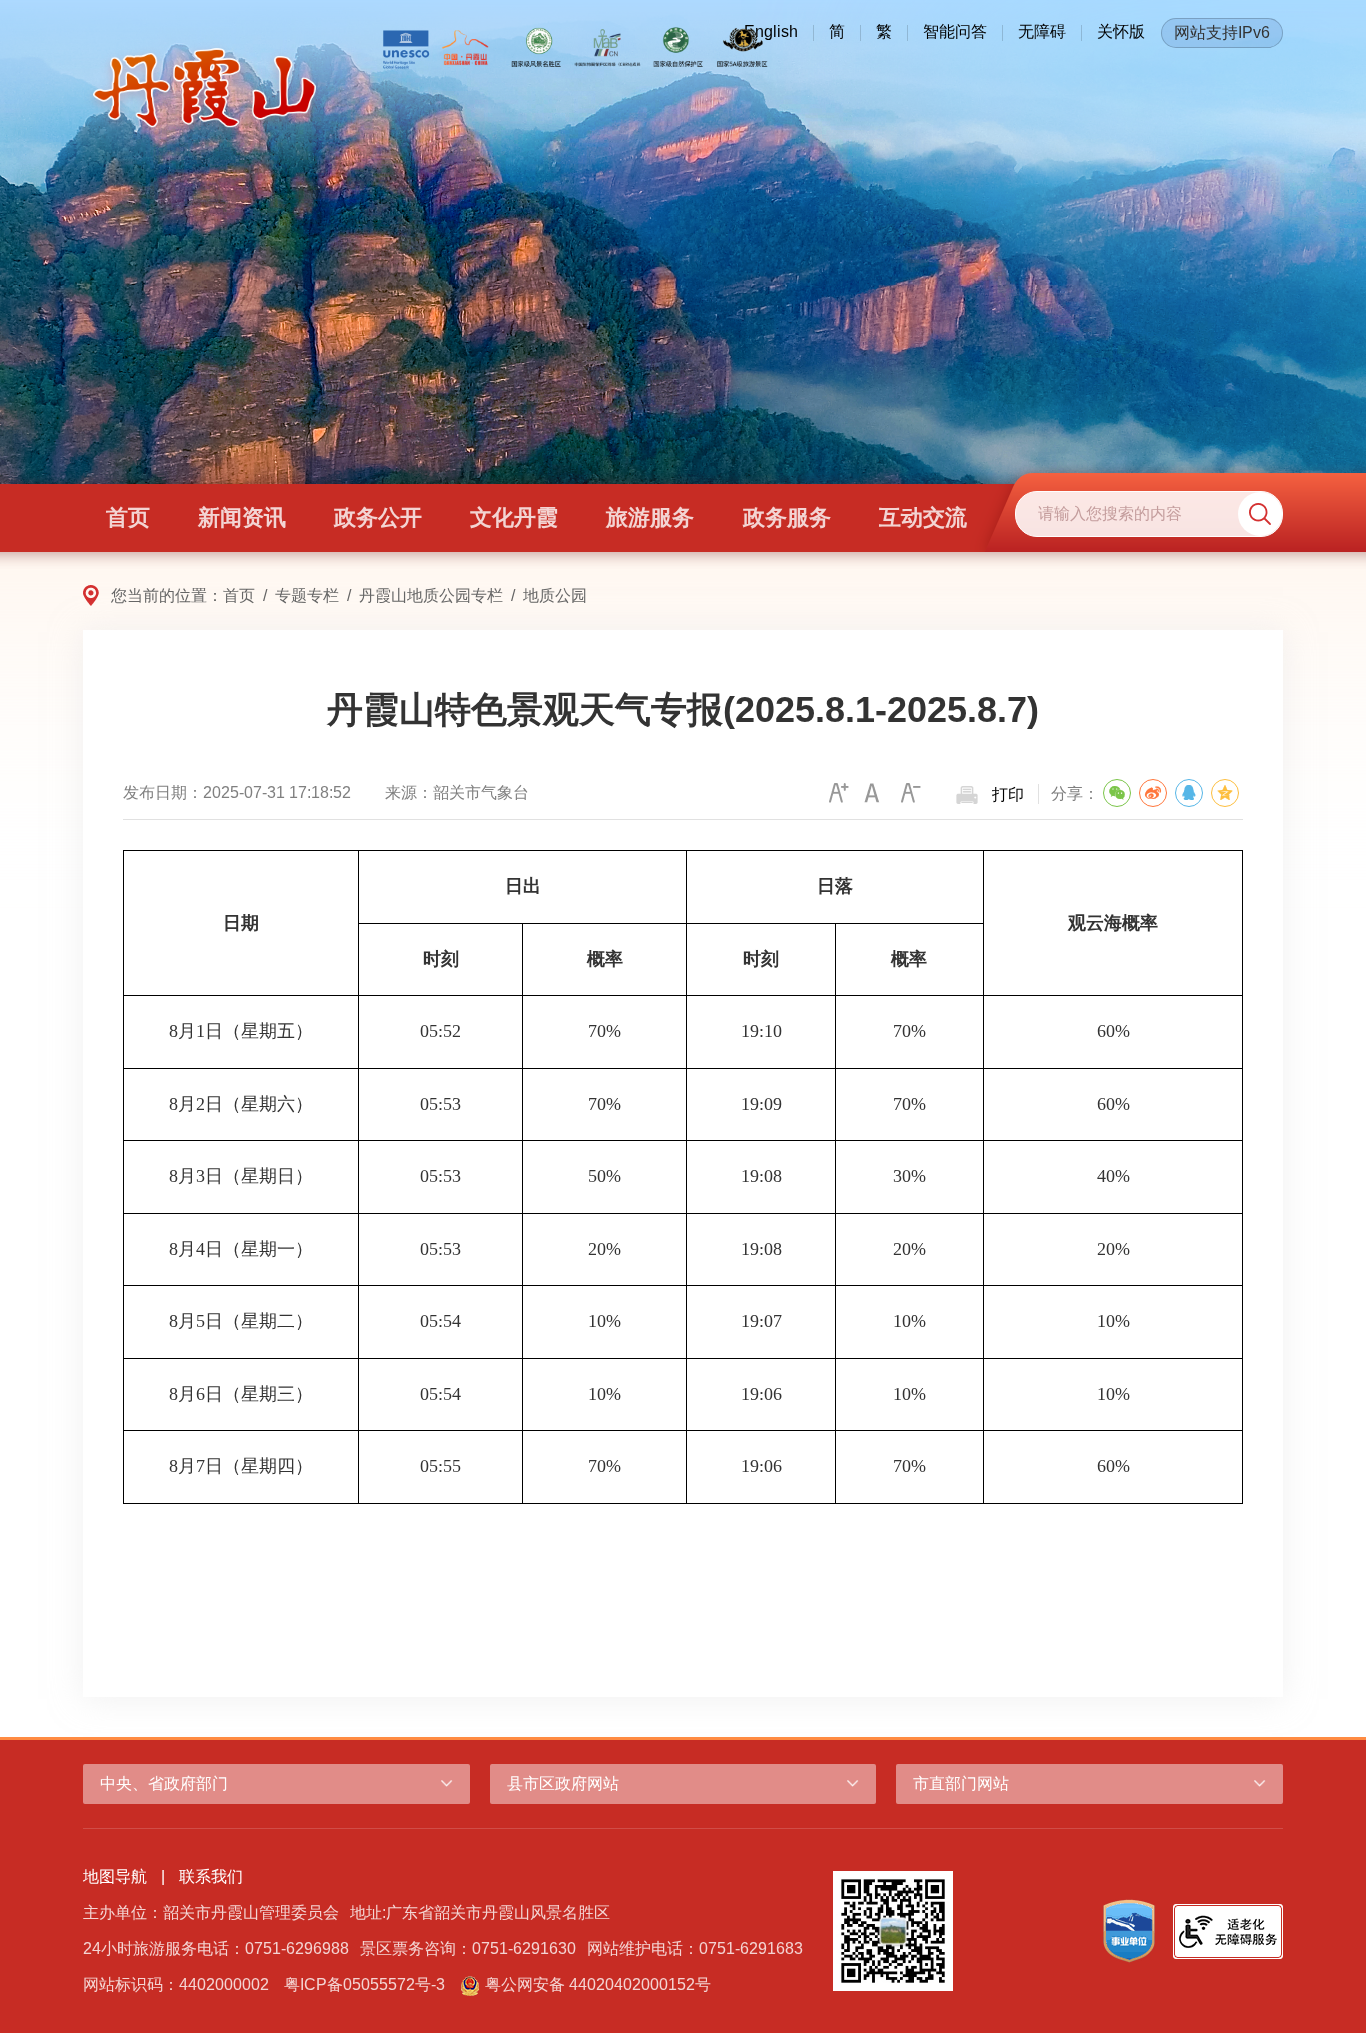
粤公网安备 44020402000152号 (598, 1984)
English (771, 31)
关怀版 (1121, 31)
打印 (1008, 794)
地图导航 (115, 1876)
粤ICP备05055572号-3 (364, 1984)
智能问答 (955, 31)
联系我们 (211, 1876)
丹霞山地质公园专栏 (431, 595)
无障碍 (1042, 31)
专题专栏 (307, 595)
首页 (239, 595)
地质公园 (555, 595)
